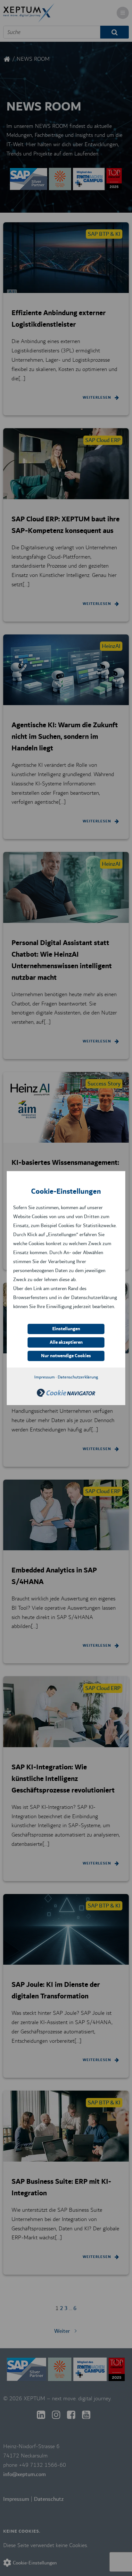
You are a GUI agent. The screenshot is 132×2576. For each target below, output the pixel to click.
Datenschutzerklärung (78, 1377)
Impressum (45, 1377)
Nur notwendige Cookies (66, 1356)
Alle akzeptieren (66, 1342)
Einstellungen (66, 1329)
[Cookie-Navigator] (66, 1395)
